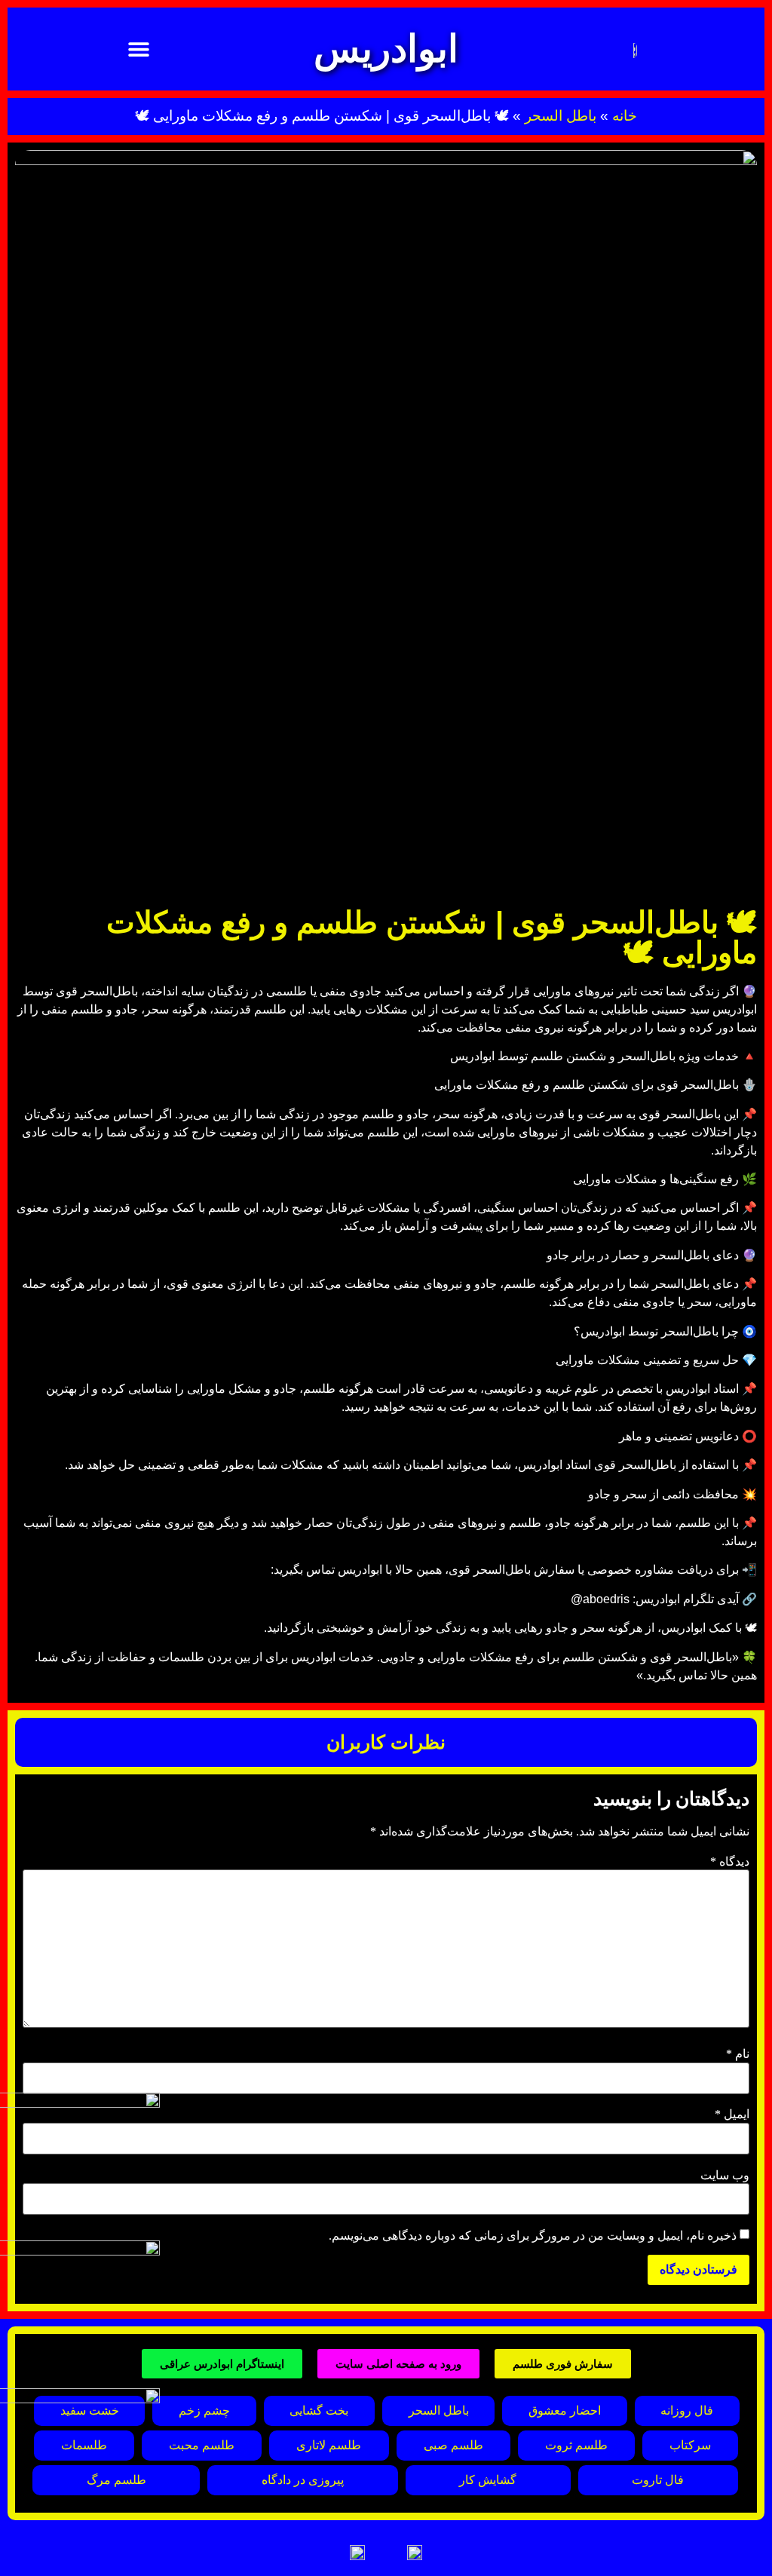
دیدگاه (730, 1862)
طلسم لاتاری (329, 2445)
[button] (139, 49)
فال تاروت (658, 2480)
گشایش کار (488, 2480)
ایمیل (732, 2114)
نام (738, 2054)
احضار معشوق (565, 2410)
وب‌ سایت (725, 2176)
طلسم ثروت (576, 2445)
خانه (625, 116)
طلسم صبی (453, 2445)
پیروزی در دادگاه (303, 2480)
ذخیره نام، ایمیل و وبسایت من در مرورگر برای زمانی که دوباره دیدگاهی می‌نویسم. (533, 2236)
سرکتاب (690, 2445)
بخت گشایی (319, 2410)
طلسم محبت (202, 2445)
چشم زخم (204, 2410)
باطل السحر (561, 116)
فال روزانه (687, 2410)
